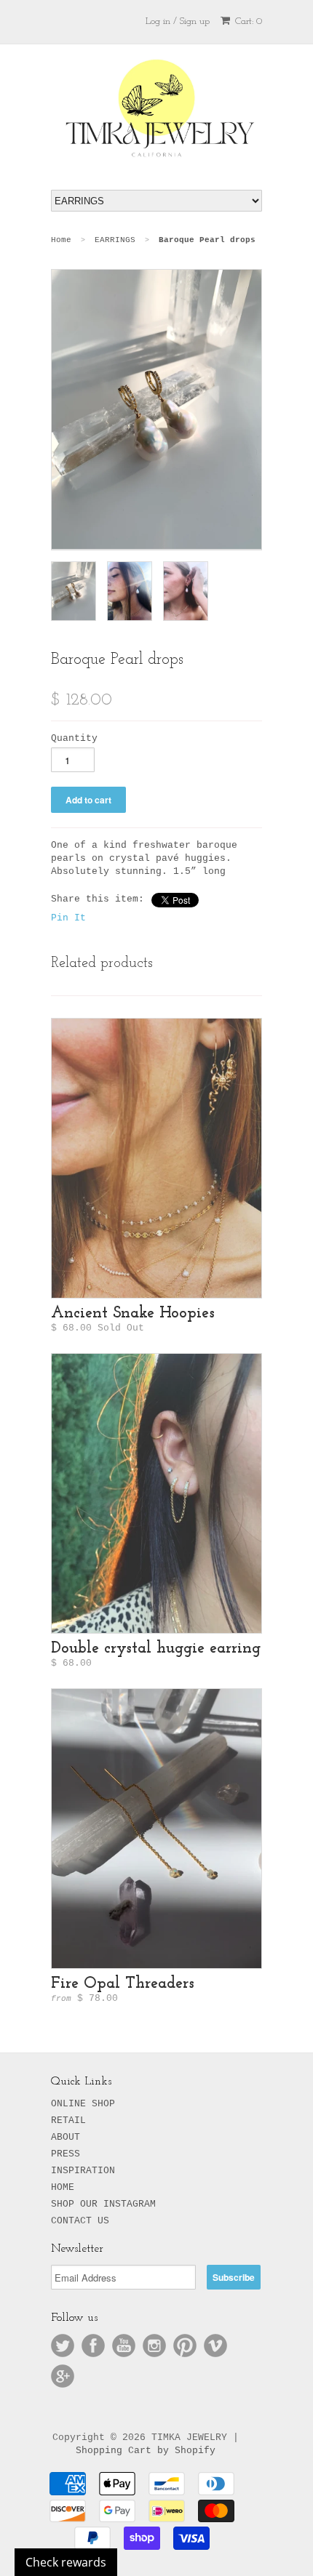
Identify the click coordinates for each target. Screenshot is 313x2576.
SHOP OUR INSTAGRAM (103, 2204)
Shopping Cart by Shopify (146, 2451)
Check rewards (66, 2562)
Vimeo (215, 2346)
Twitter (63, 2346)
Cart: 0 (247, 21)
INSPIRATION (83, 2171)
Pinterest (185, 2346)
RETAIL (68, 2120)
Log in (158, 21)
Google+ (63, 2376)
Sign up (195, 21)
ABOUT (66, 2137)
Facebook (93, 2346)
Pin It (68, 918)
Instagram (154, 2346)
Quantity (74, 738)
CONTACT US (80, 2221)
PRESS (66, 2154)
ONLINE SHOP (83, 2104)
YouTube (124, 2346)
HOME (63, 2187)
